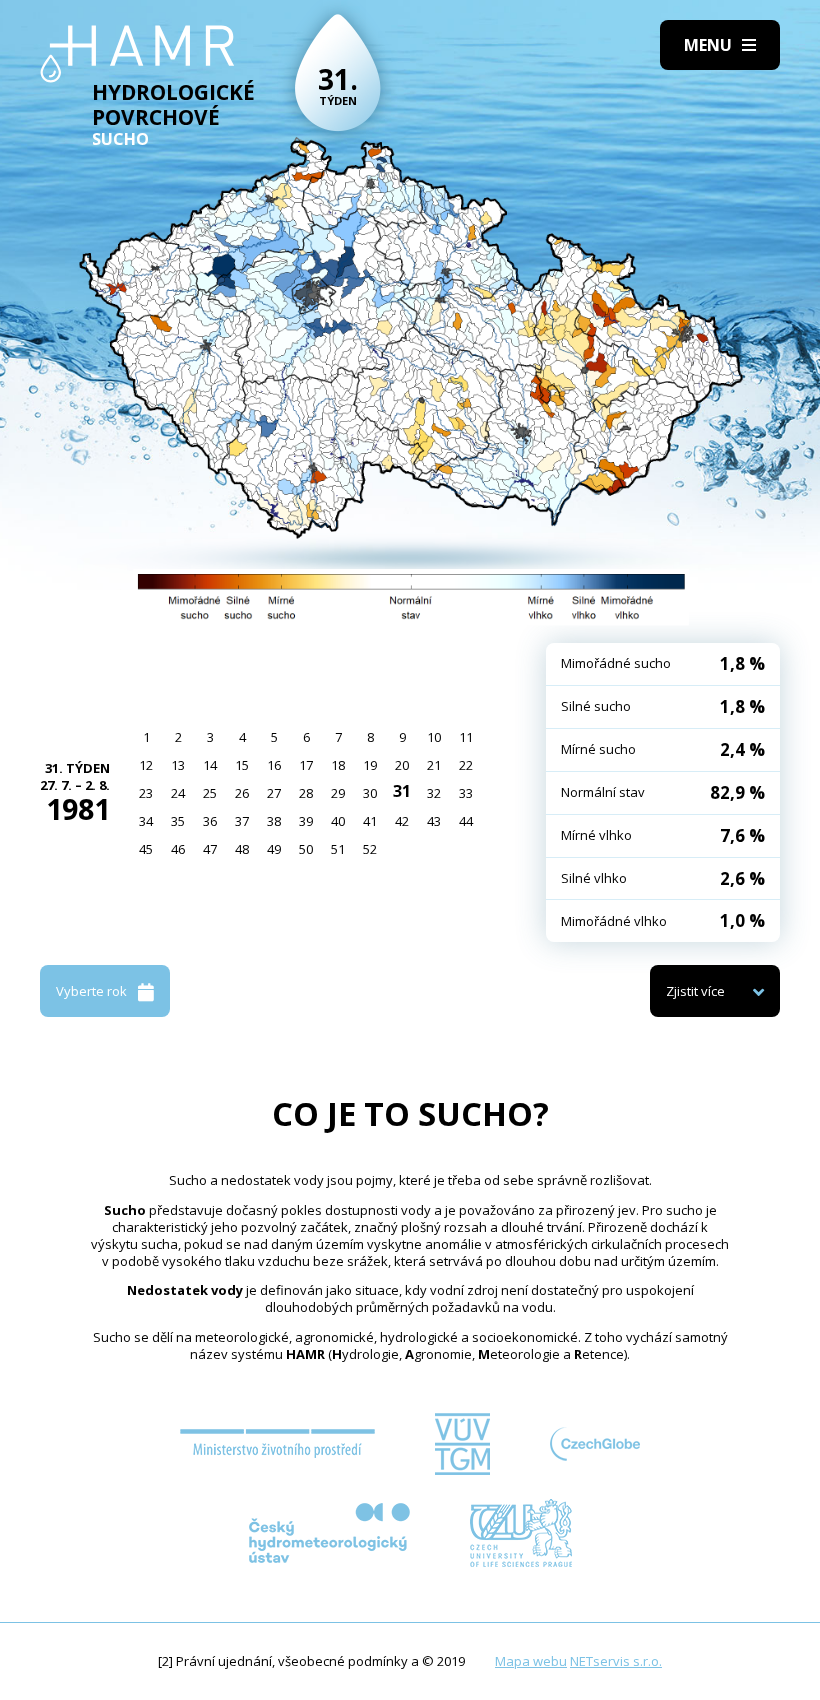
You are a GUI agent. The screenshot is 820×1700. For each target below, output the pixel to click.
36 (210, 821)
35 (178, 821)
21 (434, 765)
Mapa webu (531, 1661)
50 (306, 849)
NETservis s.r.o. (616, 1661)
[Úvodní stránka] (137, 54)
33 (466, 793)
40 (338, 821)
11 (466, 737)
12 (146, 765)
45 (146, 849)
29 (338, 793)
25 (210, 793)
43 (434, 821)
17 (306, 765)
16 (274, 765)
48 (242, 849)
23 (146, 793)
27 (274, 793)
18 (338, 765)
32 (434, 793)
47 (210, 849)
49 (274, 849)
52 (370, 849)
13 (178, 765)
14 (210, 765)
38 (274, 821)
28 (306, 793)
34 (146, 821)
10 (434, 737)
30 (370, 793)
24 (178, 793)
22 (466, 765)
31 (402, 791)
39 (306, 821)
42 (402, 821)
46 (178, 849)
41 (370, 821)
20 (402, 765)
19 (370, 765)
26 (242, 793)
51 (338, 849)
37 (242, 821)
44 (466, 821)
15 (242, 765)
